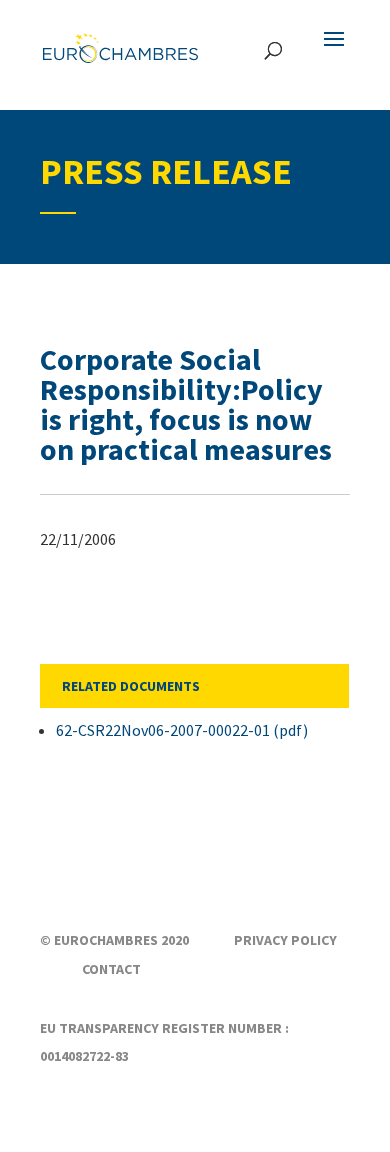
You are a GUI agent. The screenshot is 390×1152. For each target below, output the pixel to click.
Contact (111, 969)
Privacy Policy (285, 940)
